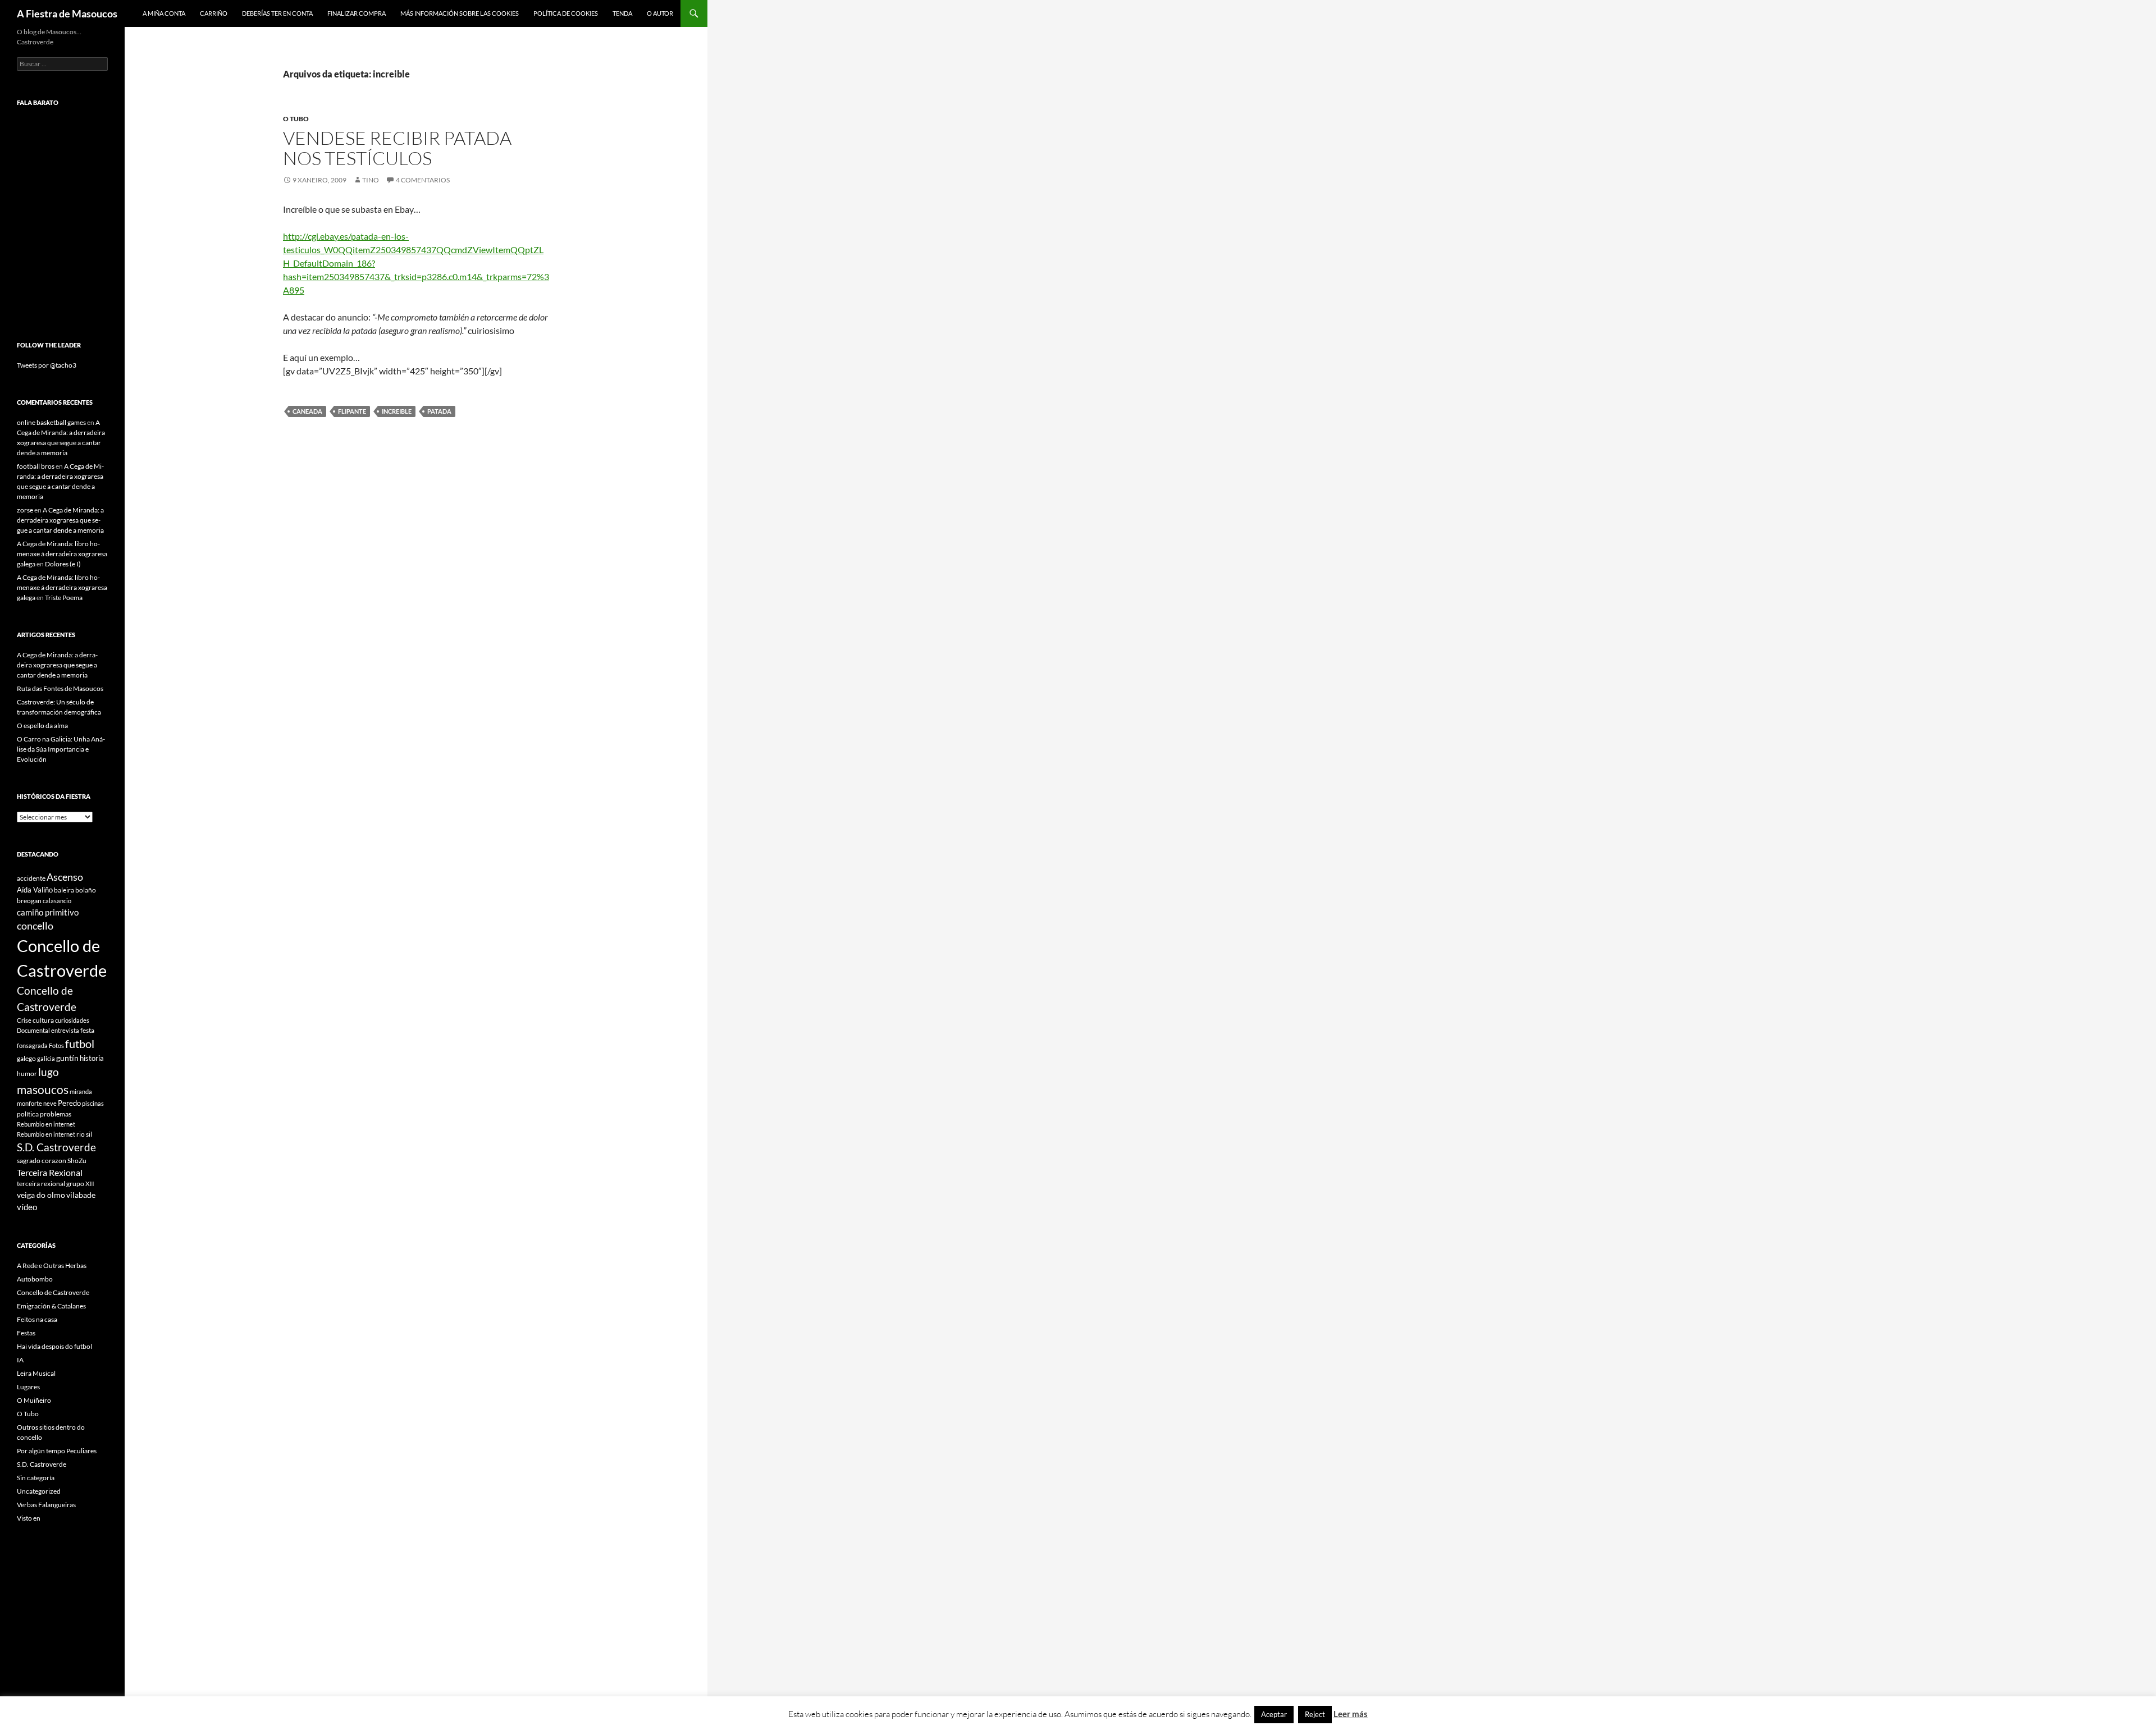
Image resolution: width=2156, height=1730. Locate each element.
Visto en (29, 1518)
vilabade (81, 1195)
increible (397, 411)
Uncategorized (39, 1491)
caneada (307, 411)
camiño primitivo (48, 912)
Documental (33, 1030)
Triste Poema (64, 598)
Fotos (56, 1045)
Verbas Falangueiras (46, 1505)
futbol (80, 1044)
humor (27, 1074)
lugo (49, 1072)
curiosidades (72, 1020)
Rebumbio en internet (46, 1124)
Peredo (69, 1103)
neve (50, 1103)
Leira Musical (36, 1373)
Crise (24, 1020)
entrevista (65, 1030)
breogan (29, 901)
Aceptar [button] (1274, 1714)
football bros (36, 466)
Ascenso (65, 877)
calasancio (57, 901)
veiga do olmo (41, 1195)
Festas (26, 1333)
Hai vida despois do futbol (54, 1346)
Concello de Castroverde (53, 1292)
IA (20, 1360)
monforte (29, 1103)
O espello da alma (42, 726)
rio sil (84, 1134)
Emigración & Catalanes (51, 1306)
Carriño (214, 13)
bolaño (86, 890)
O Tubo (296, 119)
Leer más (1351, 1714)
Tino (371, 180)
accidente (31, 878)
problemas (56, 1114)
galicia (46, 1058)
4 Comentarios (423, 180)
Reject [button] (1315, 1714)
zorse (25, 510)
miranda (81, 1091)
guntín (67, 1058)
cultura (43, 1020)
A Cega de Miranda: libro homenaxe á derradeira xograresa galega (62, 554)
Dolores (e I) (63, 564)
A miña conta (164, 13)
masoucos (43, 1089)
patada (439, 411)
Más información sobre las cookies (460, 13)
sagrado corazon (42, 1161)
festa (87, 1030)
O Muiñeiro (34, 1400)
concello (35, 926)
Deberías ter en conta (277, 13)
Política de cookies (566, 13)
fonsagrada (32, 1045)
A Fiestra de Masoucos (67, 13)
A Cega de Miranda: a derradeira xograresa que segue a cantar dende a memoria (60, 520)
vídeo (27, 1207)
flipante (352, 411)
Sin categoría (36, 1478)
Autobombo (35, 1279)
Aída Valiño (35, 890)
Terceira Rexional (50, 1172)
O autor (660, 13)
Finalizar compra (357, 13)
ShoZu (77, 1161)
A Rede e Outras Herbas (52, 1266)
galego (26, 1058)
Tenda (622, 13)
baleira (64, 890)
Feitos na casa (37, 1319)
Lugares (28, 1387)
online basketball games (51, 422)
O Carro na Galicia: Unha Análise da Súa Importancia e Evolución (61, 749)
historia (92, 1058)
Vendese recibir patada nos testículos (397, 148)
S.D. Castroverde (56, 1147)
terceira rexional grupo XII (56, 1184)
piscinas (93, 1103)
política (28, 1114)
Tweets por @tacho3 (47, 365)
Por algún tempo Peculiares (57, 1451)
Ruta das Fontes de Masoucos (60, 688)
